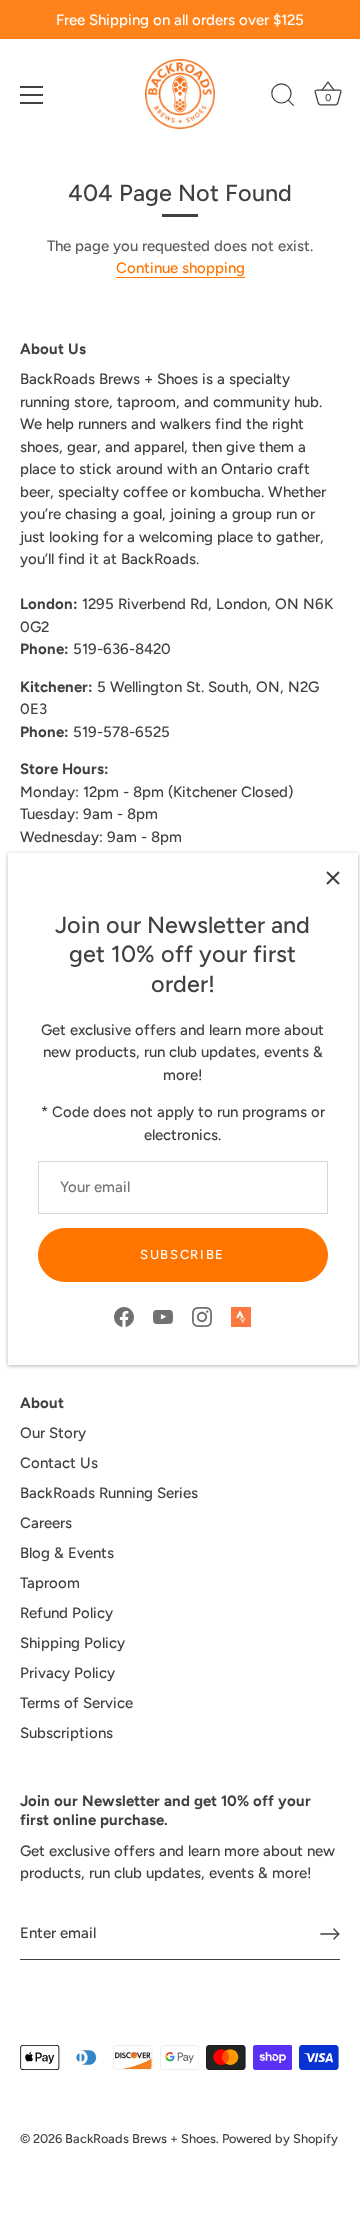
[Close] (333, 878)
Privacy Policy (67, 1673)
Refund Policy (66, 1613)
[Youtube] (163, 1316)
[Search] (283, 98)
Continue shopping (180, 268)
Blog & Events (67, 1553)
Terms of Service (76, 1703)
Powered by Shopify (280, 2138)
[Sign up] (330, 1934)
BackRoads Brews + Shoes (140, 2138)
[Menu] (32, 95)
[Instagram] (202, 1316)
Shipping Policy (72, 1643)
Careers (46, 1523)
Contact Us (59, 1463)
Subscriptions (66, 1733)
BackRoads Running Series (109, 1493)
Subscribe (182, 1254)
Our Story (53, 1433)
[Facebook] (124, 1316)
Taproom (50, 1583)
